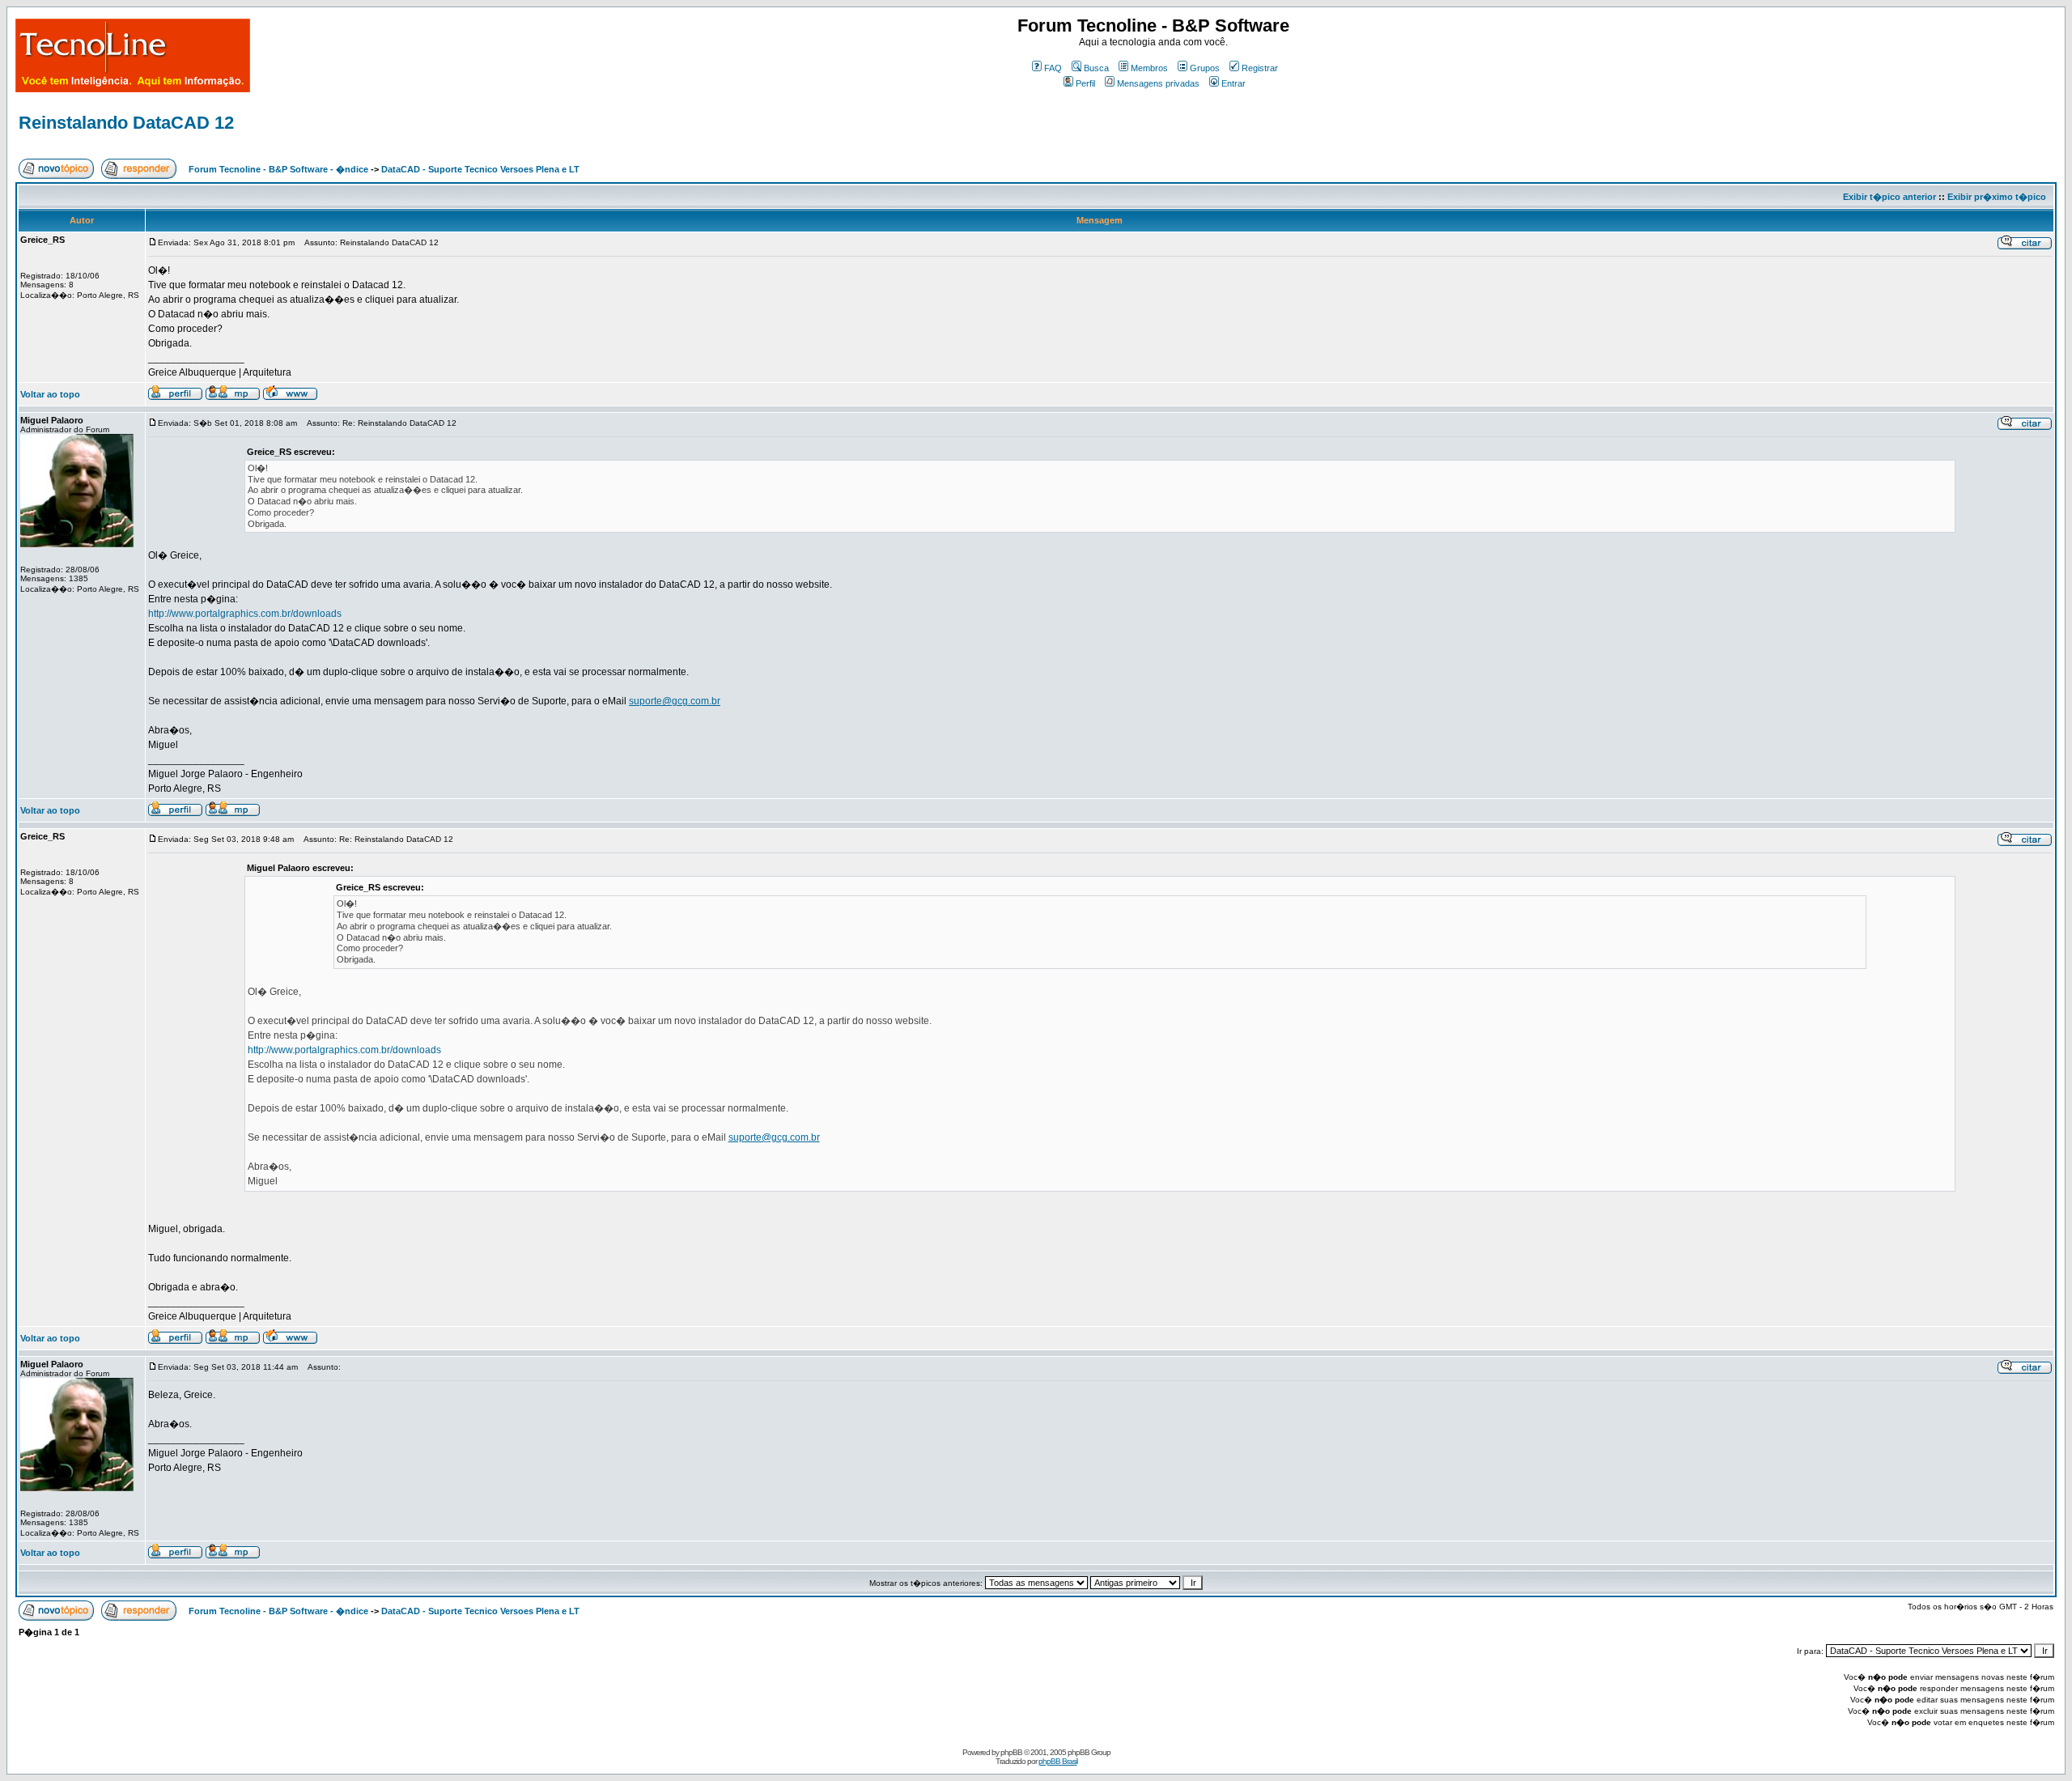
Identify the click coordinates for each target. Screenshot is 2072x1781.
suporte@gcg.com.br (675, 701)
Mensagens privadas (1158, 83)
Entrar (1233, 83)
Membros (1149, 68)
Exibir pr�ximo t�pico (1997, 197)
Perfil (1085, 83)
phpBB (1011, 1752)
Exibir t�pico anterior (1889, 197)
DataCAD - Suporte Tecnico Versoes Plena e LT (480, 169)
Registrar (1260, 68)
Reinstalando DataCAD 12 (126, 123)
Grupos (1205, 68)
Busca (1096, 68)
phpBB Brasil (1058, 1761)
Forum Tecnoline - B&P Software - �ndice (278, 169)
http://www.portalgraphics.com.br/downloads (245, 614)
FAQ (1053, 68)
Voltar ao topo (50, 394)
